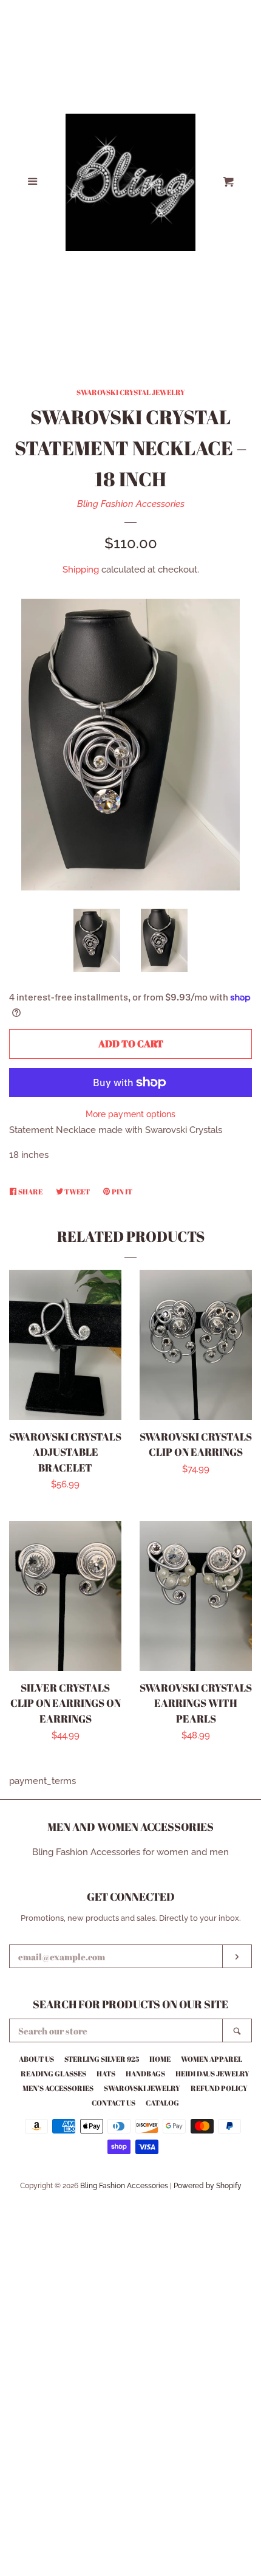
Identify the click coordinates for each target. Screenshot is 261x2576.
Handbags (145, 2073)
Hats (106, 2073)
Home (160, 2059)
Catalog (162, 2102)
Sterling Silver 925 (102, 2059)
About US (36, 2059)
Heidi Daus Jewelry (212, 2073)
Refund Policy (219, 2088)
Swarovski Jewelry (142, 2088)
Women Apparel (212, 2059)
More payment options (130, 1114)
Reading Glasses (53, 2073)
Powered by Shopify (208, 2186)
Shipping (81, 570)
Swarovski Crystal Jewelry (131, 392)
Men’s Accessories (58, 2088)
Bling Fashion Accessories (131, 504)
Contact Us (114, 2102)
